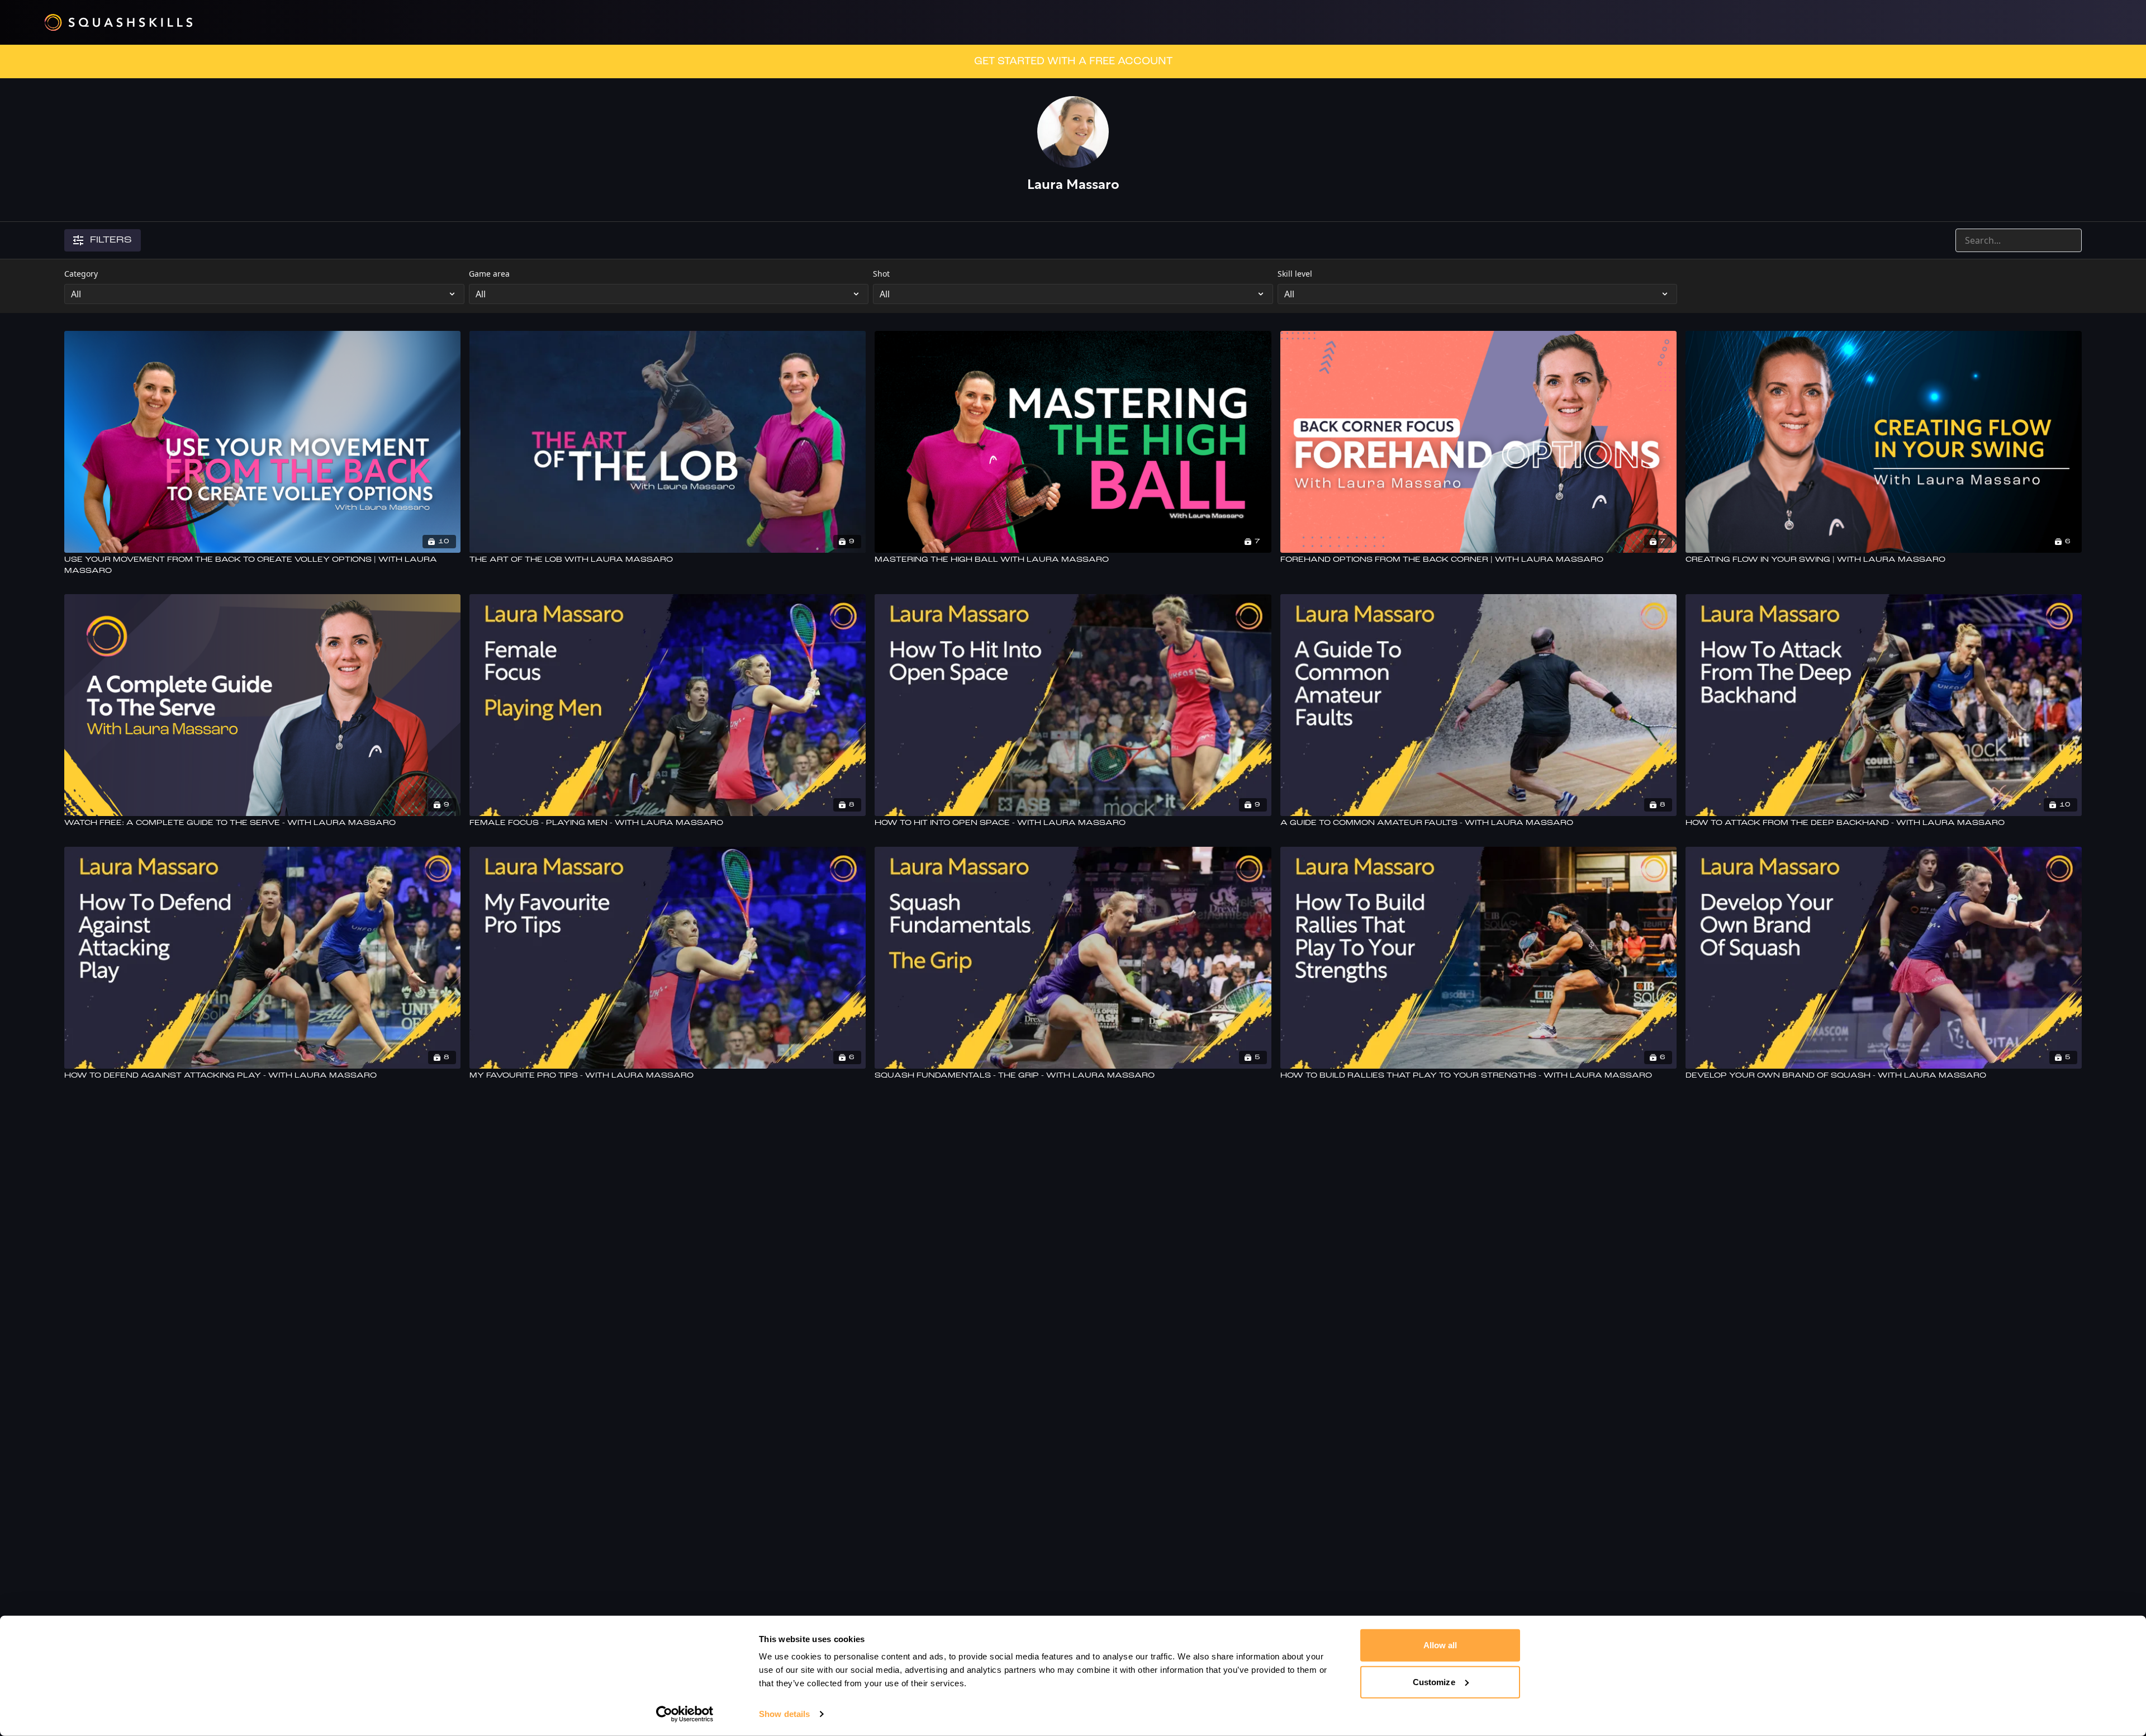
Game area (489, 274)
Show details (784, 1714)
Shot (881, 274)
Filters (111, 240)
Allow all (1440, 1645)
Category (81, 274)
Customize (1434, 1682)
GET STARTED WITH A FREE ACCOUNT (1073, 61)
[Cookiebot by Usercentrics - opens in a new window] (685, 1714)
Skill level (1295, 274)
